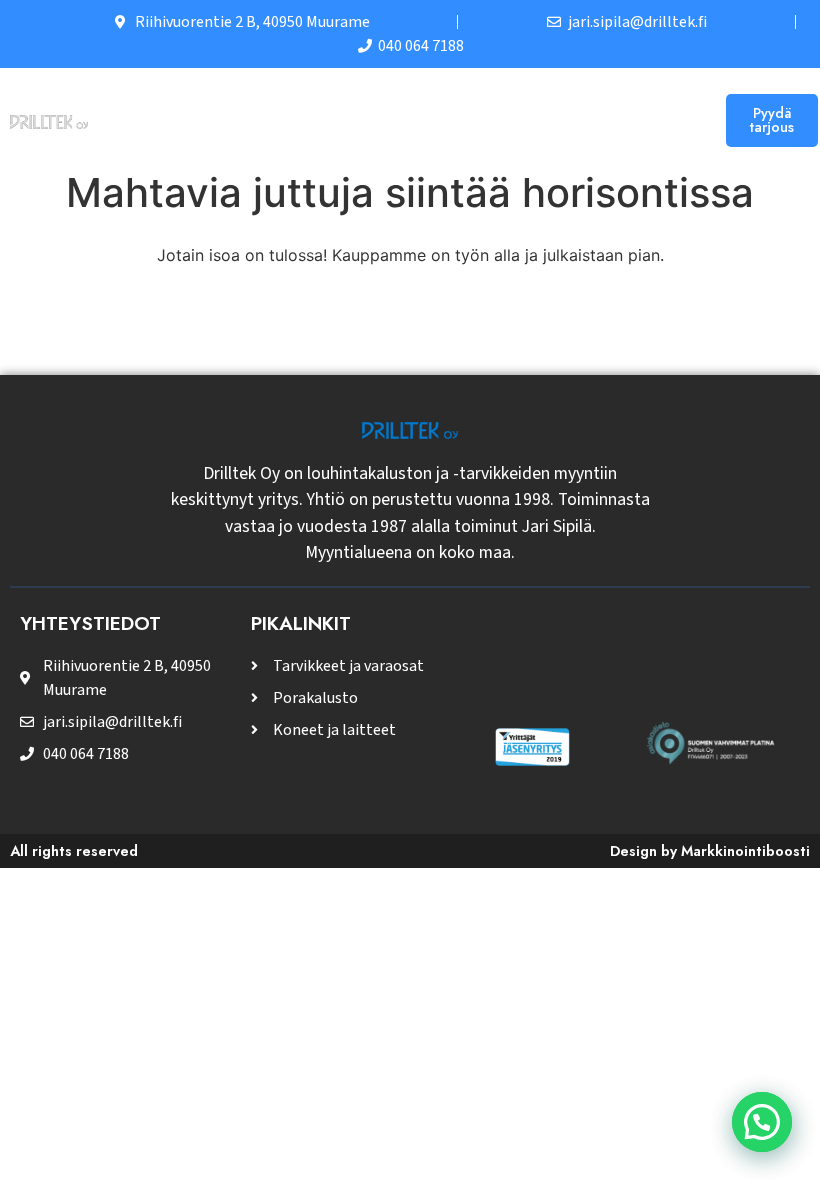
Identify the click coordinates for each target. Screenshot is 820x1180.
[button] (689, 120)
